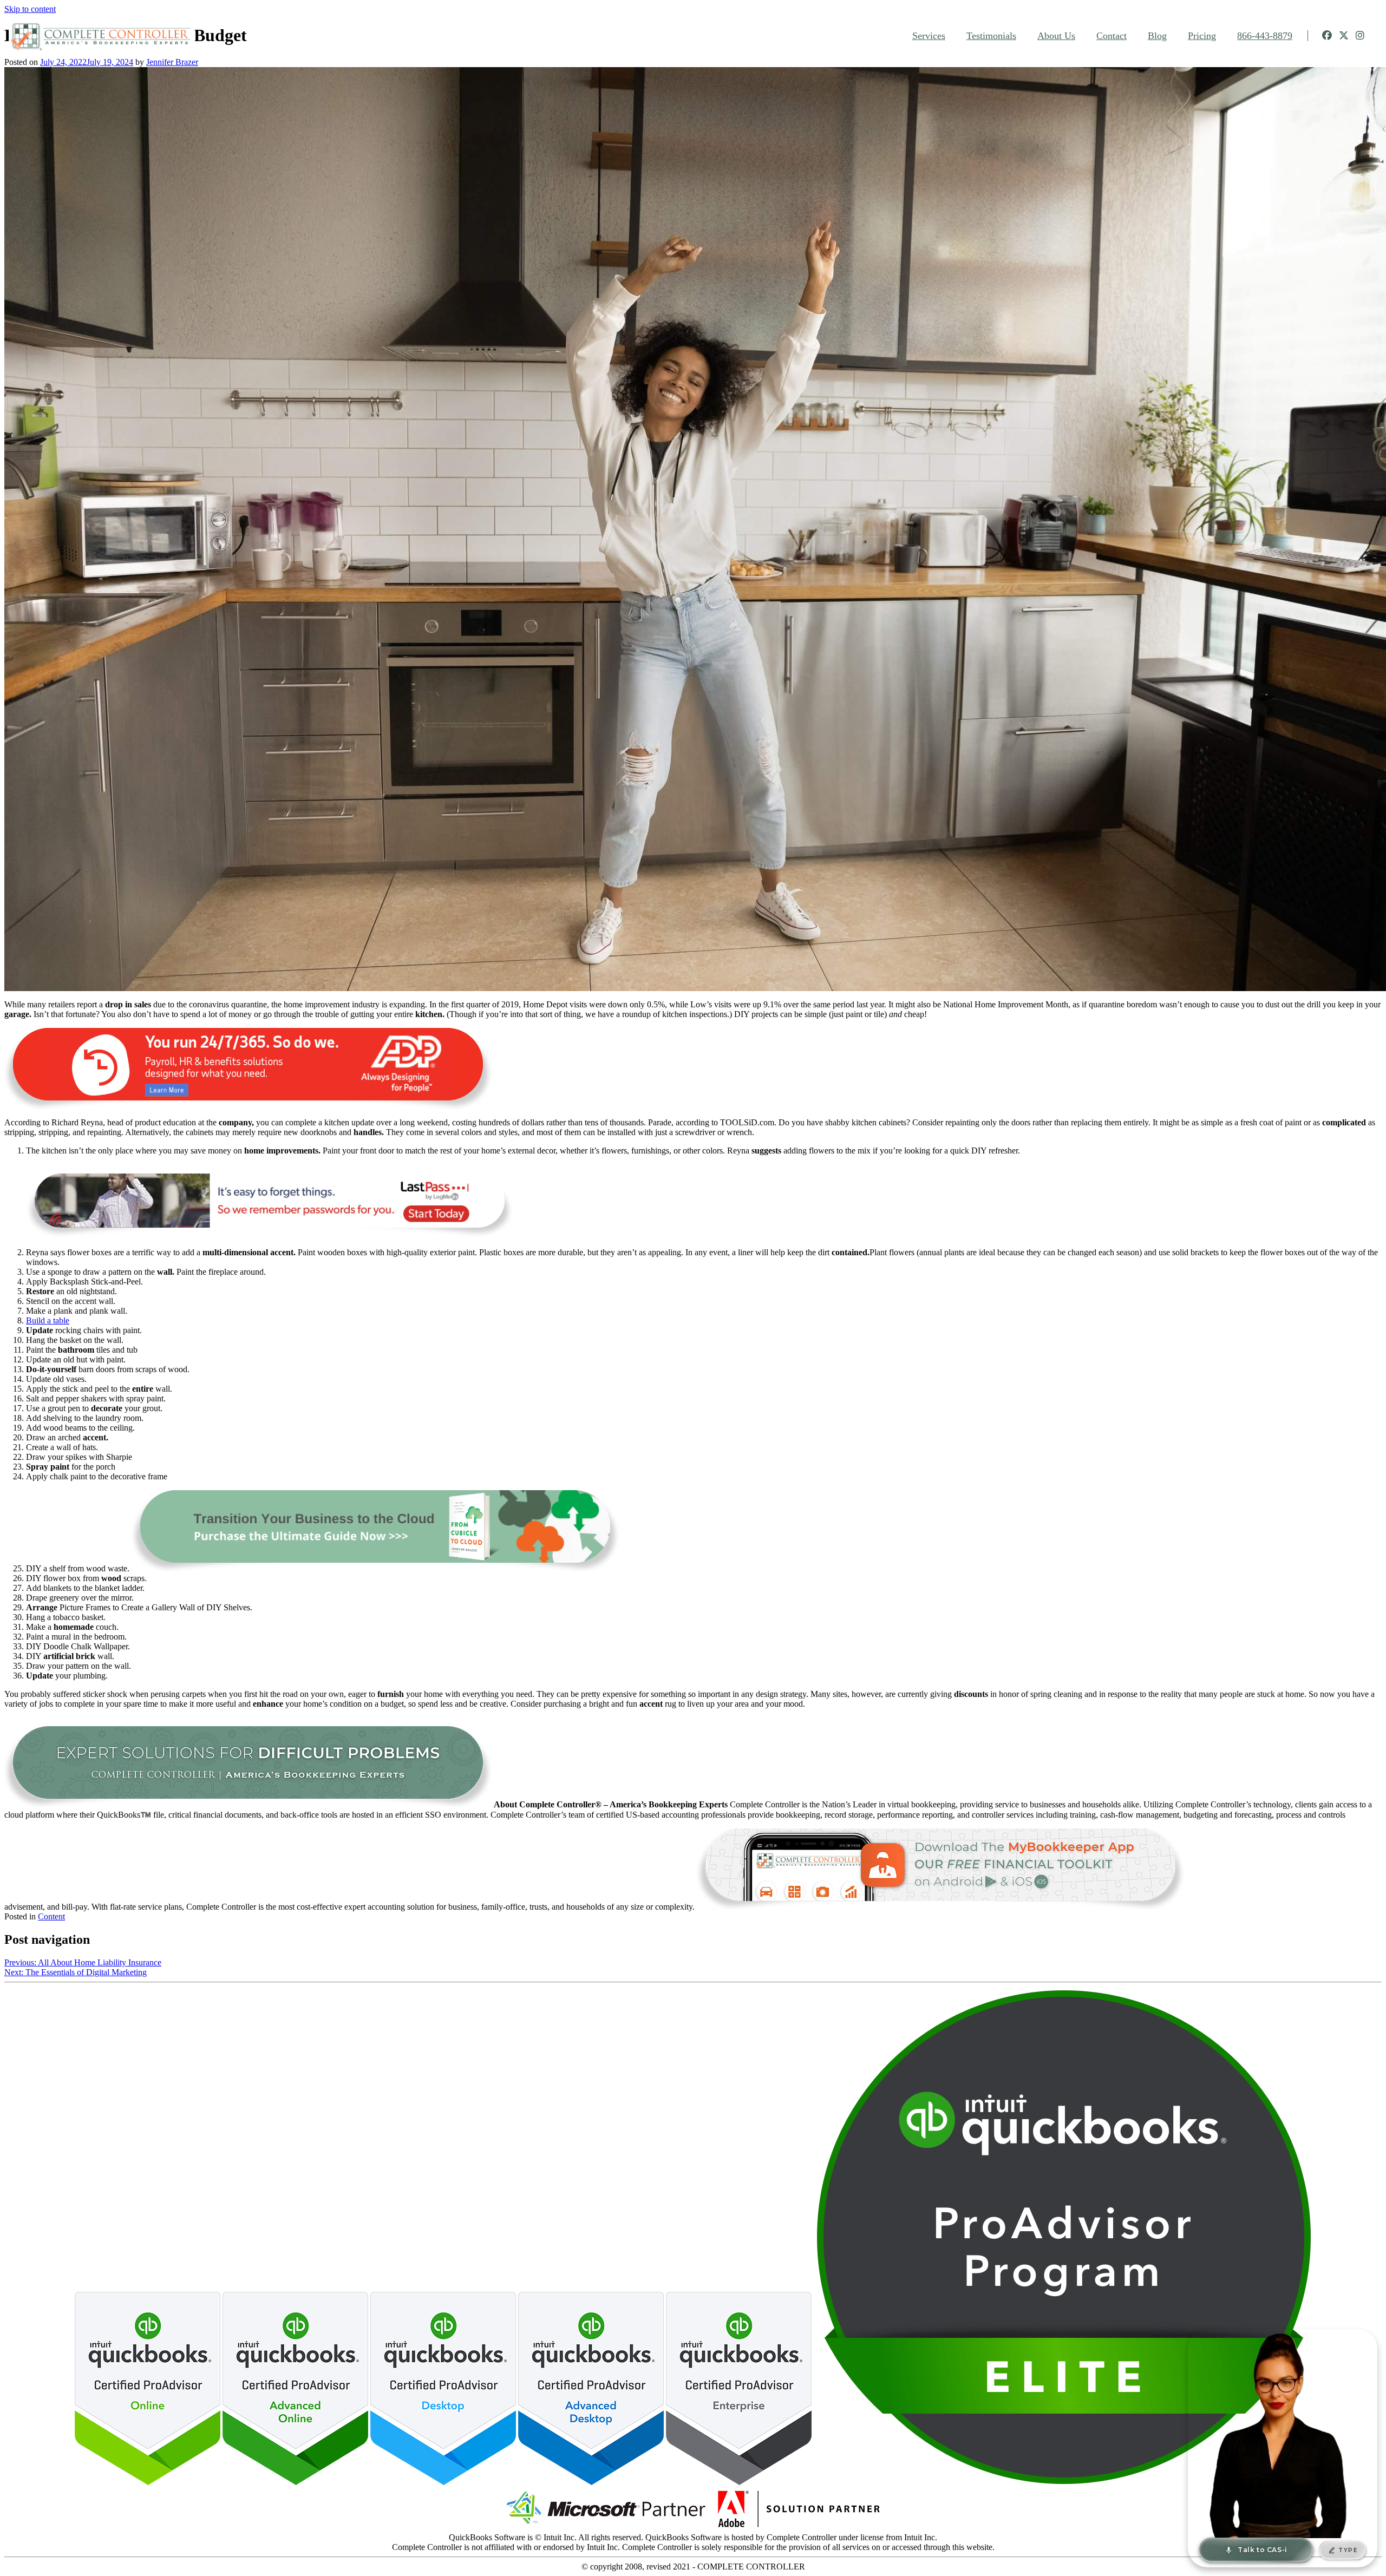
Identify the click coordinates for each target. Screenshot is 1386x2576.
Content (51, 1916)
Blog (1157, 36)
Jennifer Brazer (172, 62)
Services (929, 36)
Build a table (48, 1320)
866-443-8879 (1265, 36)
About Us (1056, 36)
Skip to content (30, 9)
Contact (1112, 36)
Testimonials (991, 36)
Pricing (1202, 36)
